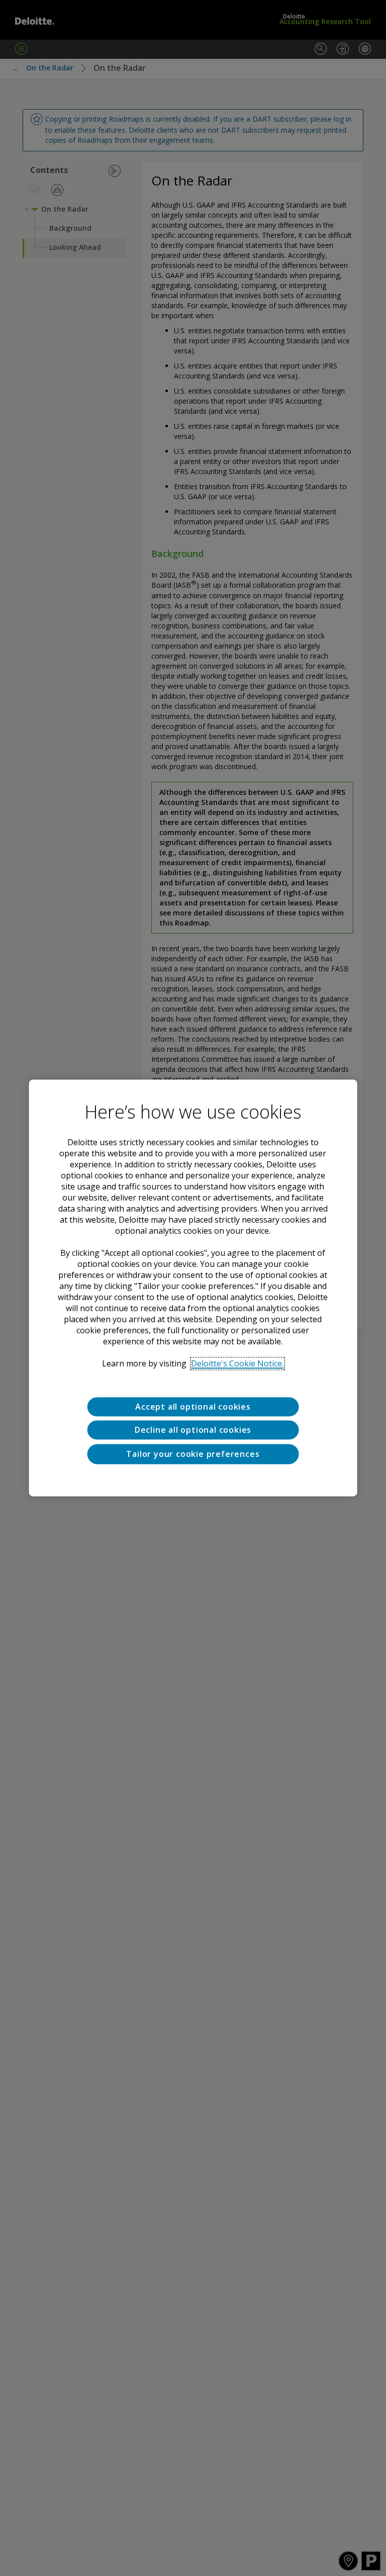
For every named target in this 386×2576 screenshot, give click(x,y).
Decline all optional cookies (193, 1430)
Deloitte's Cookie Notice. (237, 1363)
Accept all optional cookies (193, 1407)
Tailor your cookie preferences (193, 1454)
